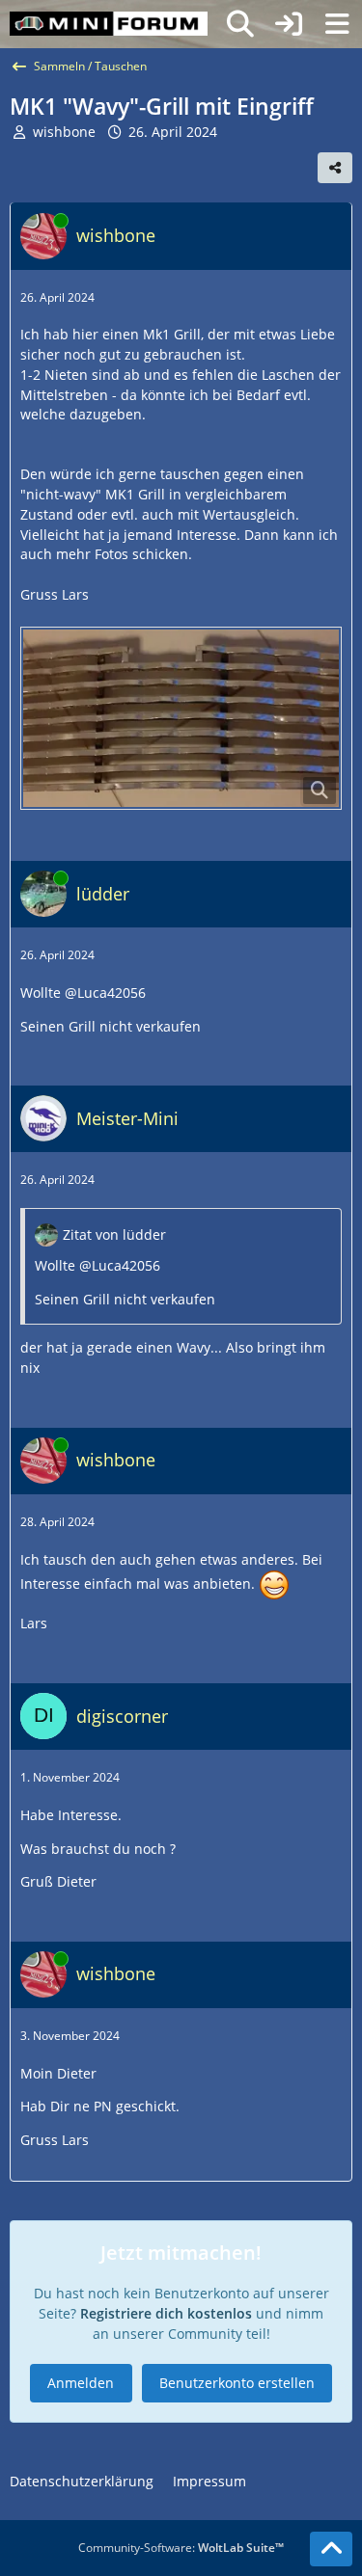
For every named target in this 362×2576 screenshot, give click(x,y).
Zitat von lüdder (114, 1234)
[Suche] (240, 24)
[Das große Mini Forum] (109, 24)
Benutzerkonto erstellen (237, 2383)
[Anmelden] (289, 24)
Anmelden (81, 2383)
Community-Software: (181, 2548)
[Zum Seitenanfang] (331, 2549)
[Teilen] (335, 168)
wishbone (64, 132)
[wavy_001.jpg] (181, 718)
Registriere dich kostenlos (166, 2313)
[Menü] (337, 24)
